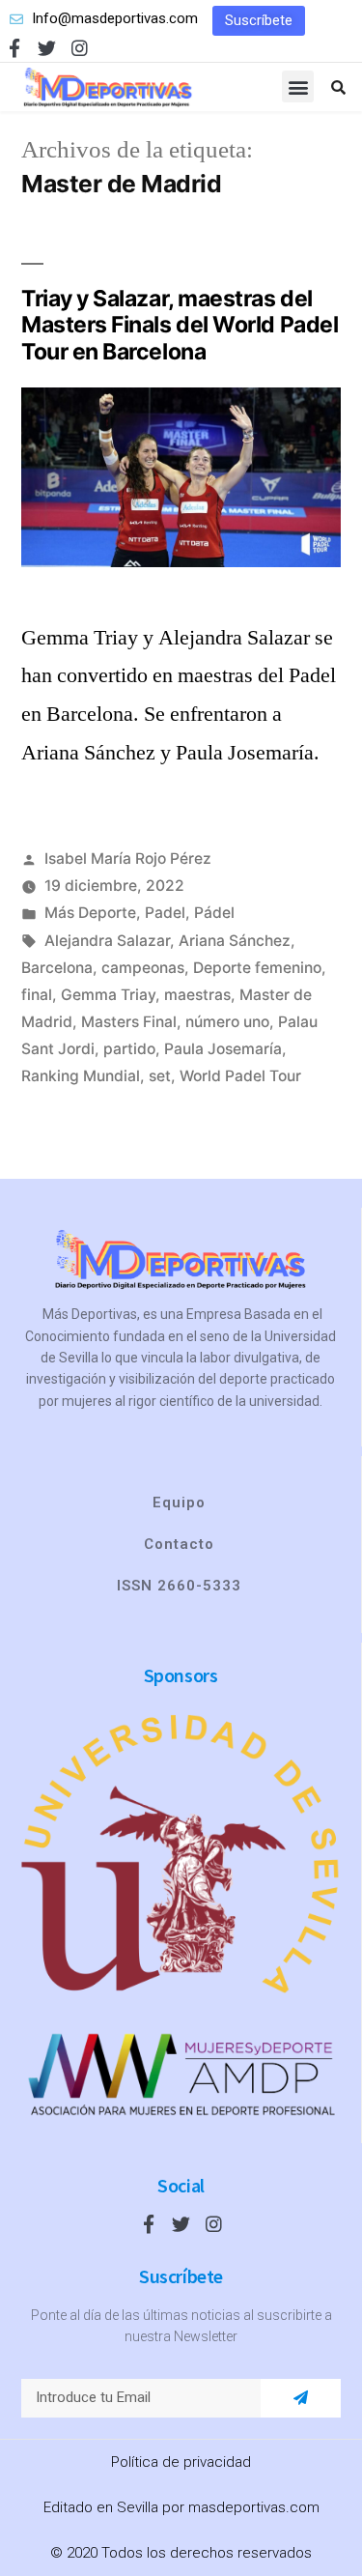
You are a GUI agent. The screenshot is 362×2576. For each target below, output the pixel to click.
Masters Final (129, 1022)
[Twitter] (47, 48)
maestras (197, 995)
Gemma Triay (108, 995)
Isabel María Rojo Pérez (128, 859)
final (37, 995)
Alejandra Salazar (107, 941)
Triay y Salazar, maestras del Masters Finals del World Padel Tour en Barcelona (180, 325)
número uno (227, 1022)
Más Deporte (90, 913)
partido (129, 1049)
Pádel (214, 913)
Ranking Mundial (81, 1076)
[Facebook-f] (14, 48)
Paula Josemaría (223, 1049)
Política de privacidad (181, 2462)
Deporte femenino (257, 968)
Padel (165, 913)
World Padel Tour (240, 1076)
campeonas (143, 968)
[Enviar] (301, 2398)
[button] (259, 21)
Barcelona (57, 968)
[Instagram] (80, 48)
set (160, 1076)
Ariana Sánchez (235, 941)
